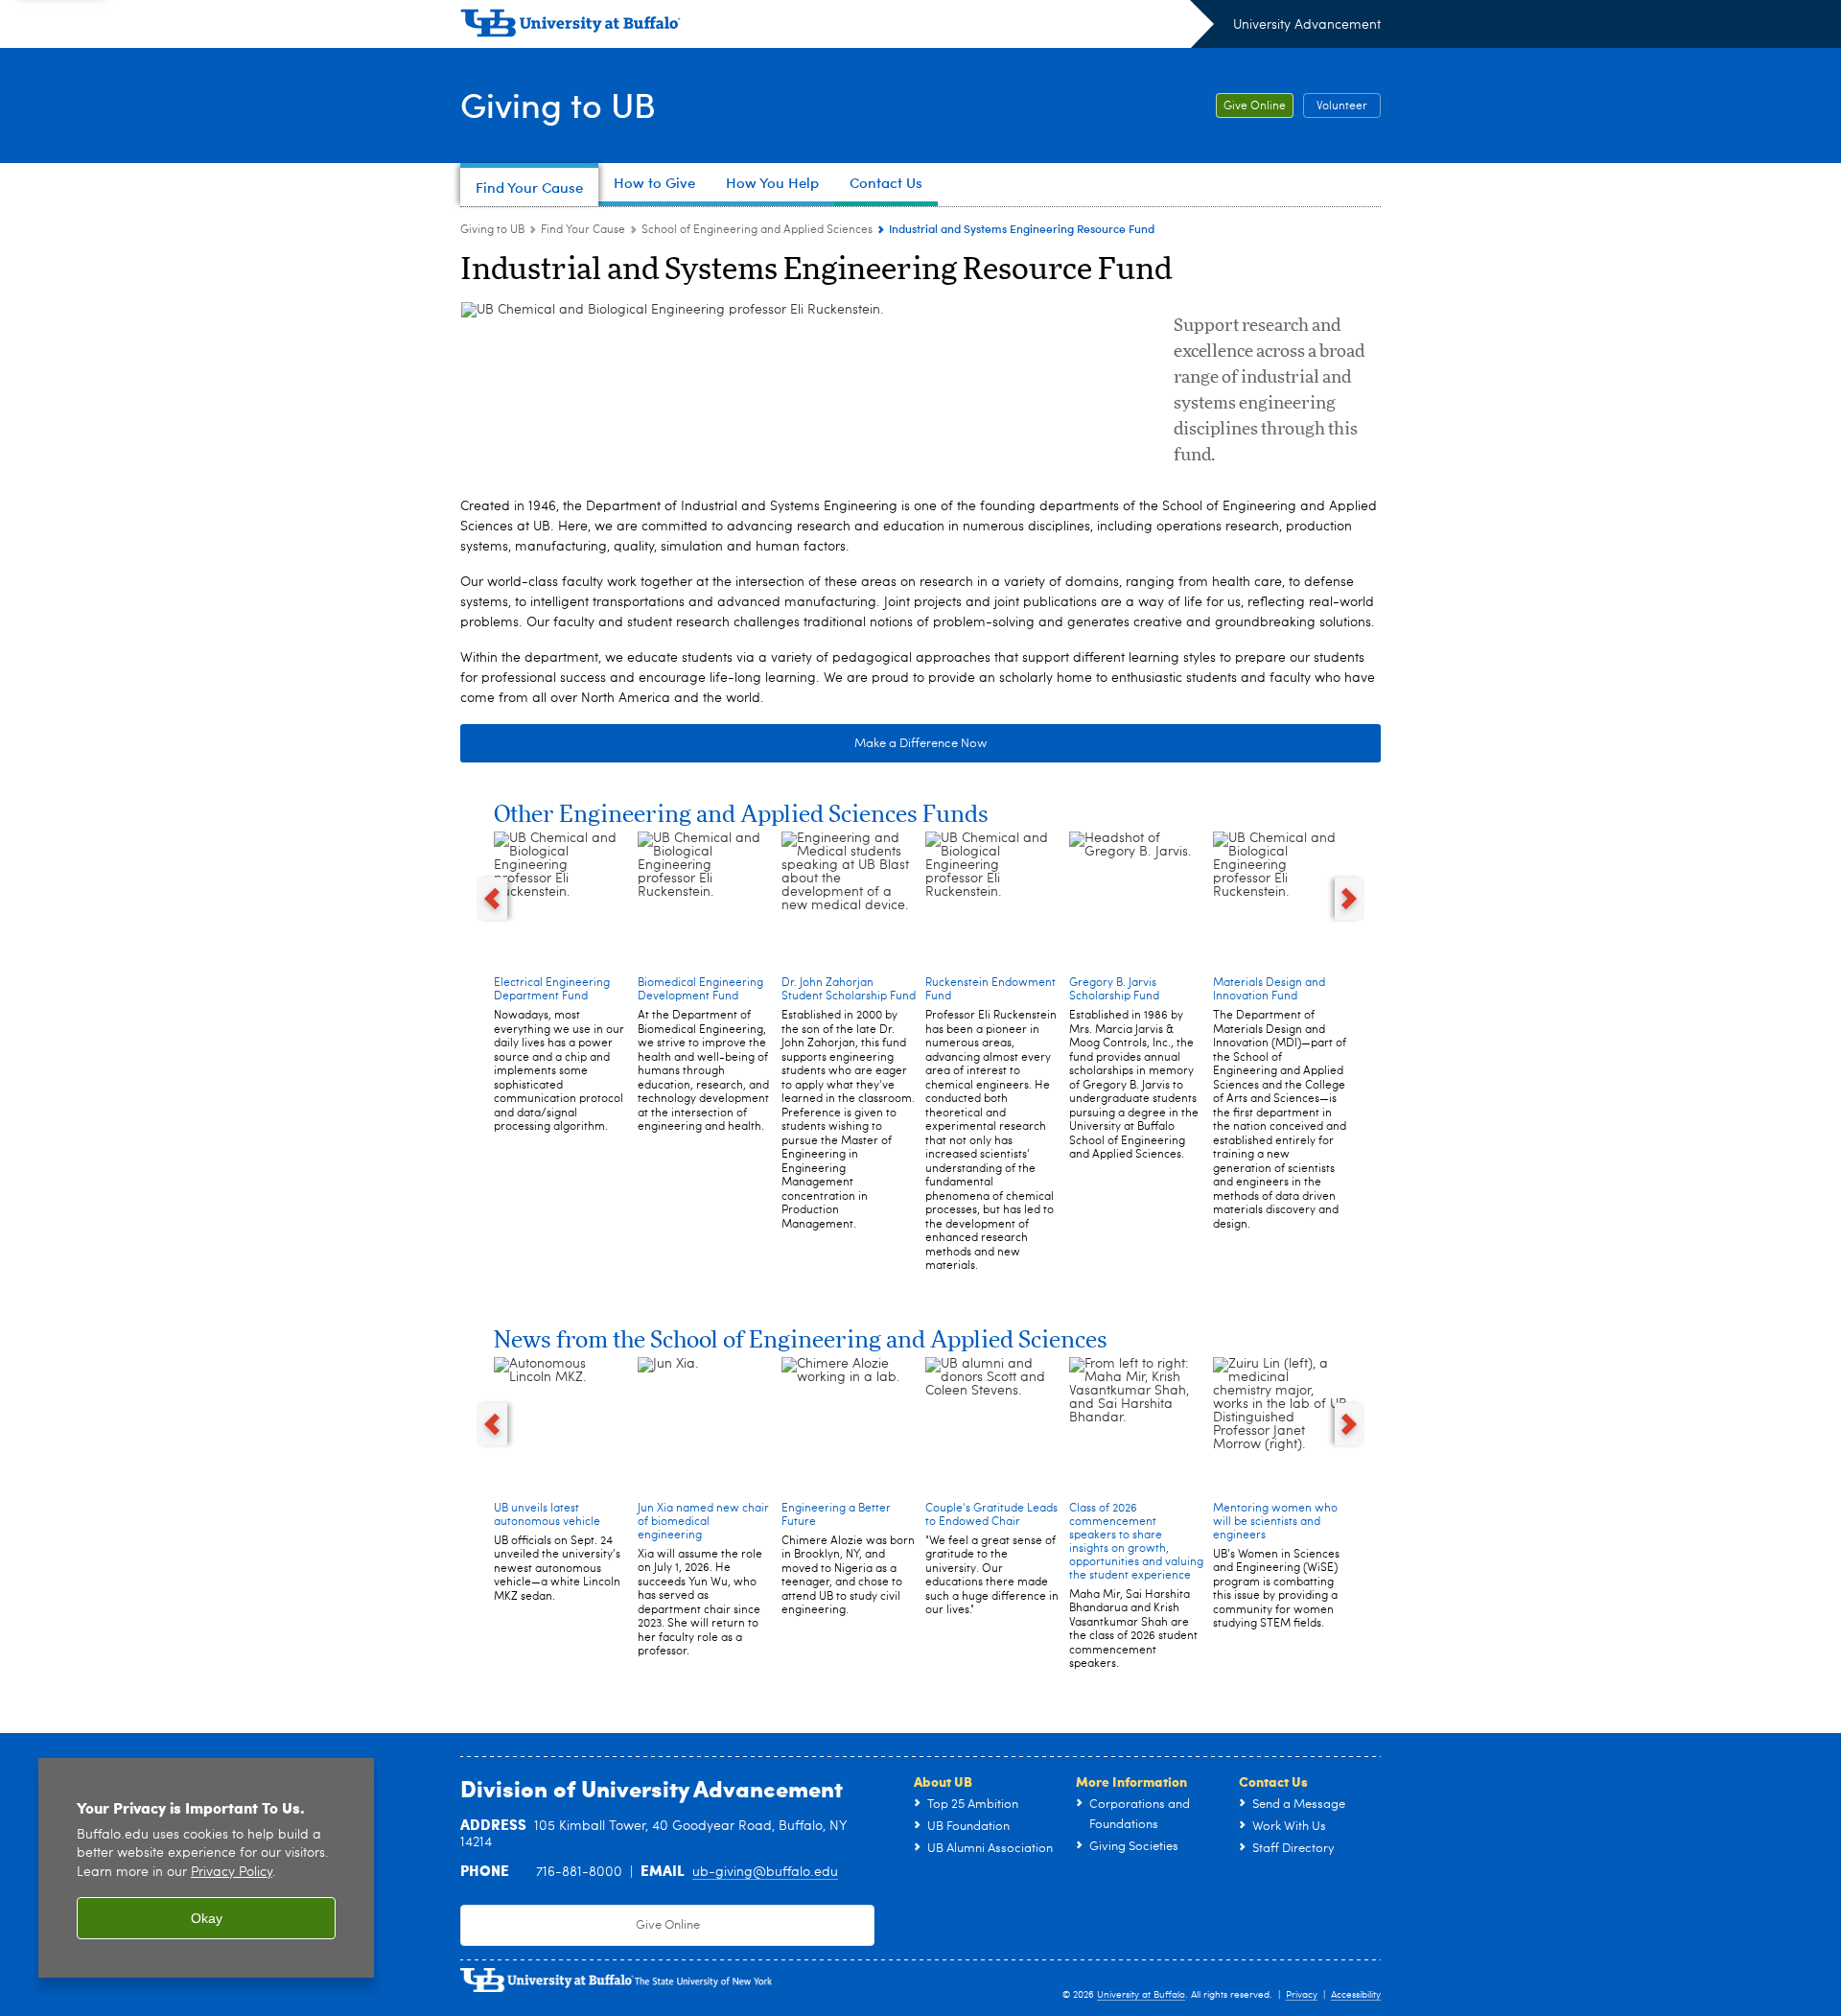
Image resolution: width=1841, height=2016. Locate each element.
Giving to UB (558, 104)
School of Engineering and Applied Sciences (757, 230)
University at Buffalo (1141, 1995)
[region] (206, 1868)
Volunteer (1342, 106)
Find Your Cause (583, 230)
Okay (207, 1918)
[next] (1350, 899)
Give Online (1255, 106)
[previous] (492, 899)
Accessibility (1356, 1995)
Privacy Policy (232, 1873)
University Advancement (1307, 25)
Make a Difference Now (920, 744)
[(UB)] (837, 27)
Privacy (1302, 1995)
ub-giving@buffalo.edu (765, 1872)
